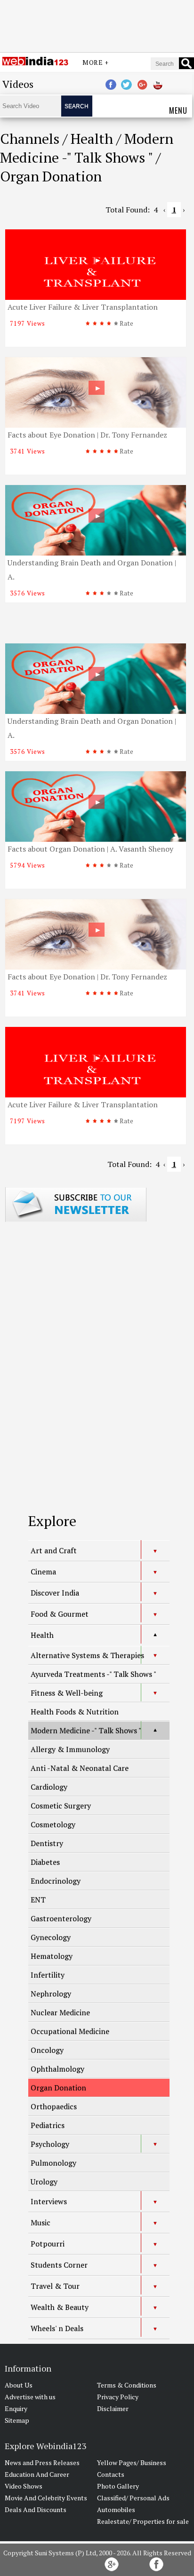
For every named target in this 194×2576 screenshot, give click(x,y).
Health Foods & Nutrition (75, 1712)
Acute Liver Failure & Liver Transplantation (83, 307)
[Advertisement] (97, 25)
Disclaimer (113, 2408)
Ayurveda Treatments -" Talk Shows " (93, 1674)
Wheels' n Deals (57, 2328)
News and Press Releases (42, 2462)
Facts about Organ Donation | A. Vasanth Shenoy (90, 849)
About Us (19, 2385)
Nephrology (51, 1994)
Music (40, 2223)
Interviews (49, 2201)
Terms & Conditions (127, 2385)
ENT (38, 1900)
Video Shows (24, 2486)
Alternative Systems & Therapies (87, 1655)
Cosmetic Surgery (61, 1806)
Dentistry (47, 1843)
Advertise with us (30, 2397)
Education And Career (37, 2474)
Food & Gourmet (60, 1614)
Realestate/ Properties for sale (143, 2521)
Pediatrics (48, 2125)
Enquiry (16, 2408)
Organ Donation (58, 2088)
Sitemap (17, 2420)
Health (42, 1635)
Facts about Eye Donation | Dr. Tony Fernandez (87, 435)
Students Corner (59, 2265)
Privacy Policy (118, 2397)
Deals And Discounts (36, 2509)
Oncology (47, 2050)
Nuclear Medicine (60, 2012)
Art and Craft (54, 1550)
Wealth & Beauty (60, 2307)
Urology (44, 2182)
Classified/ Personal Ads (133, 2498)
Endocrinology (56, 1881)
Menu (178, 110)
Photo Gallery (118, 2486)
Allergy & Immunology (70, 1749)
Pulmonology (53, 2163)
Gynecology (51, 1937)
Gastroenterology (61, 1918)
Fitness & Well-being (67, 1693)
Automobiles (116, 2509)
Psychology (50, 2144)
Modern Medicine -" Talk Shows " (86, 1730)
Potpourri (48, 2244)
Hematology (52, 1956)
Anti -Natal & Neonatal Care (80, 1768)
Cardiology (49, 1787)
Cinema (43, 1572)
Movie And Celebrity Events (46, 2498)
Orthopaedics (54, 2106)
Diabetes (45, 1862)
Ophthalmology (57, 2069)
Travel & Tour (55, 2286)
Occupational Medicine (70, 2031)
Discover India (55, 1593)
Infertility (48, 1975)
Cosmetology (53, 1824)
